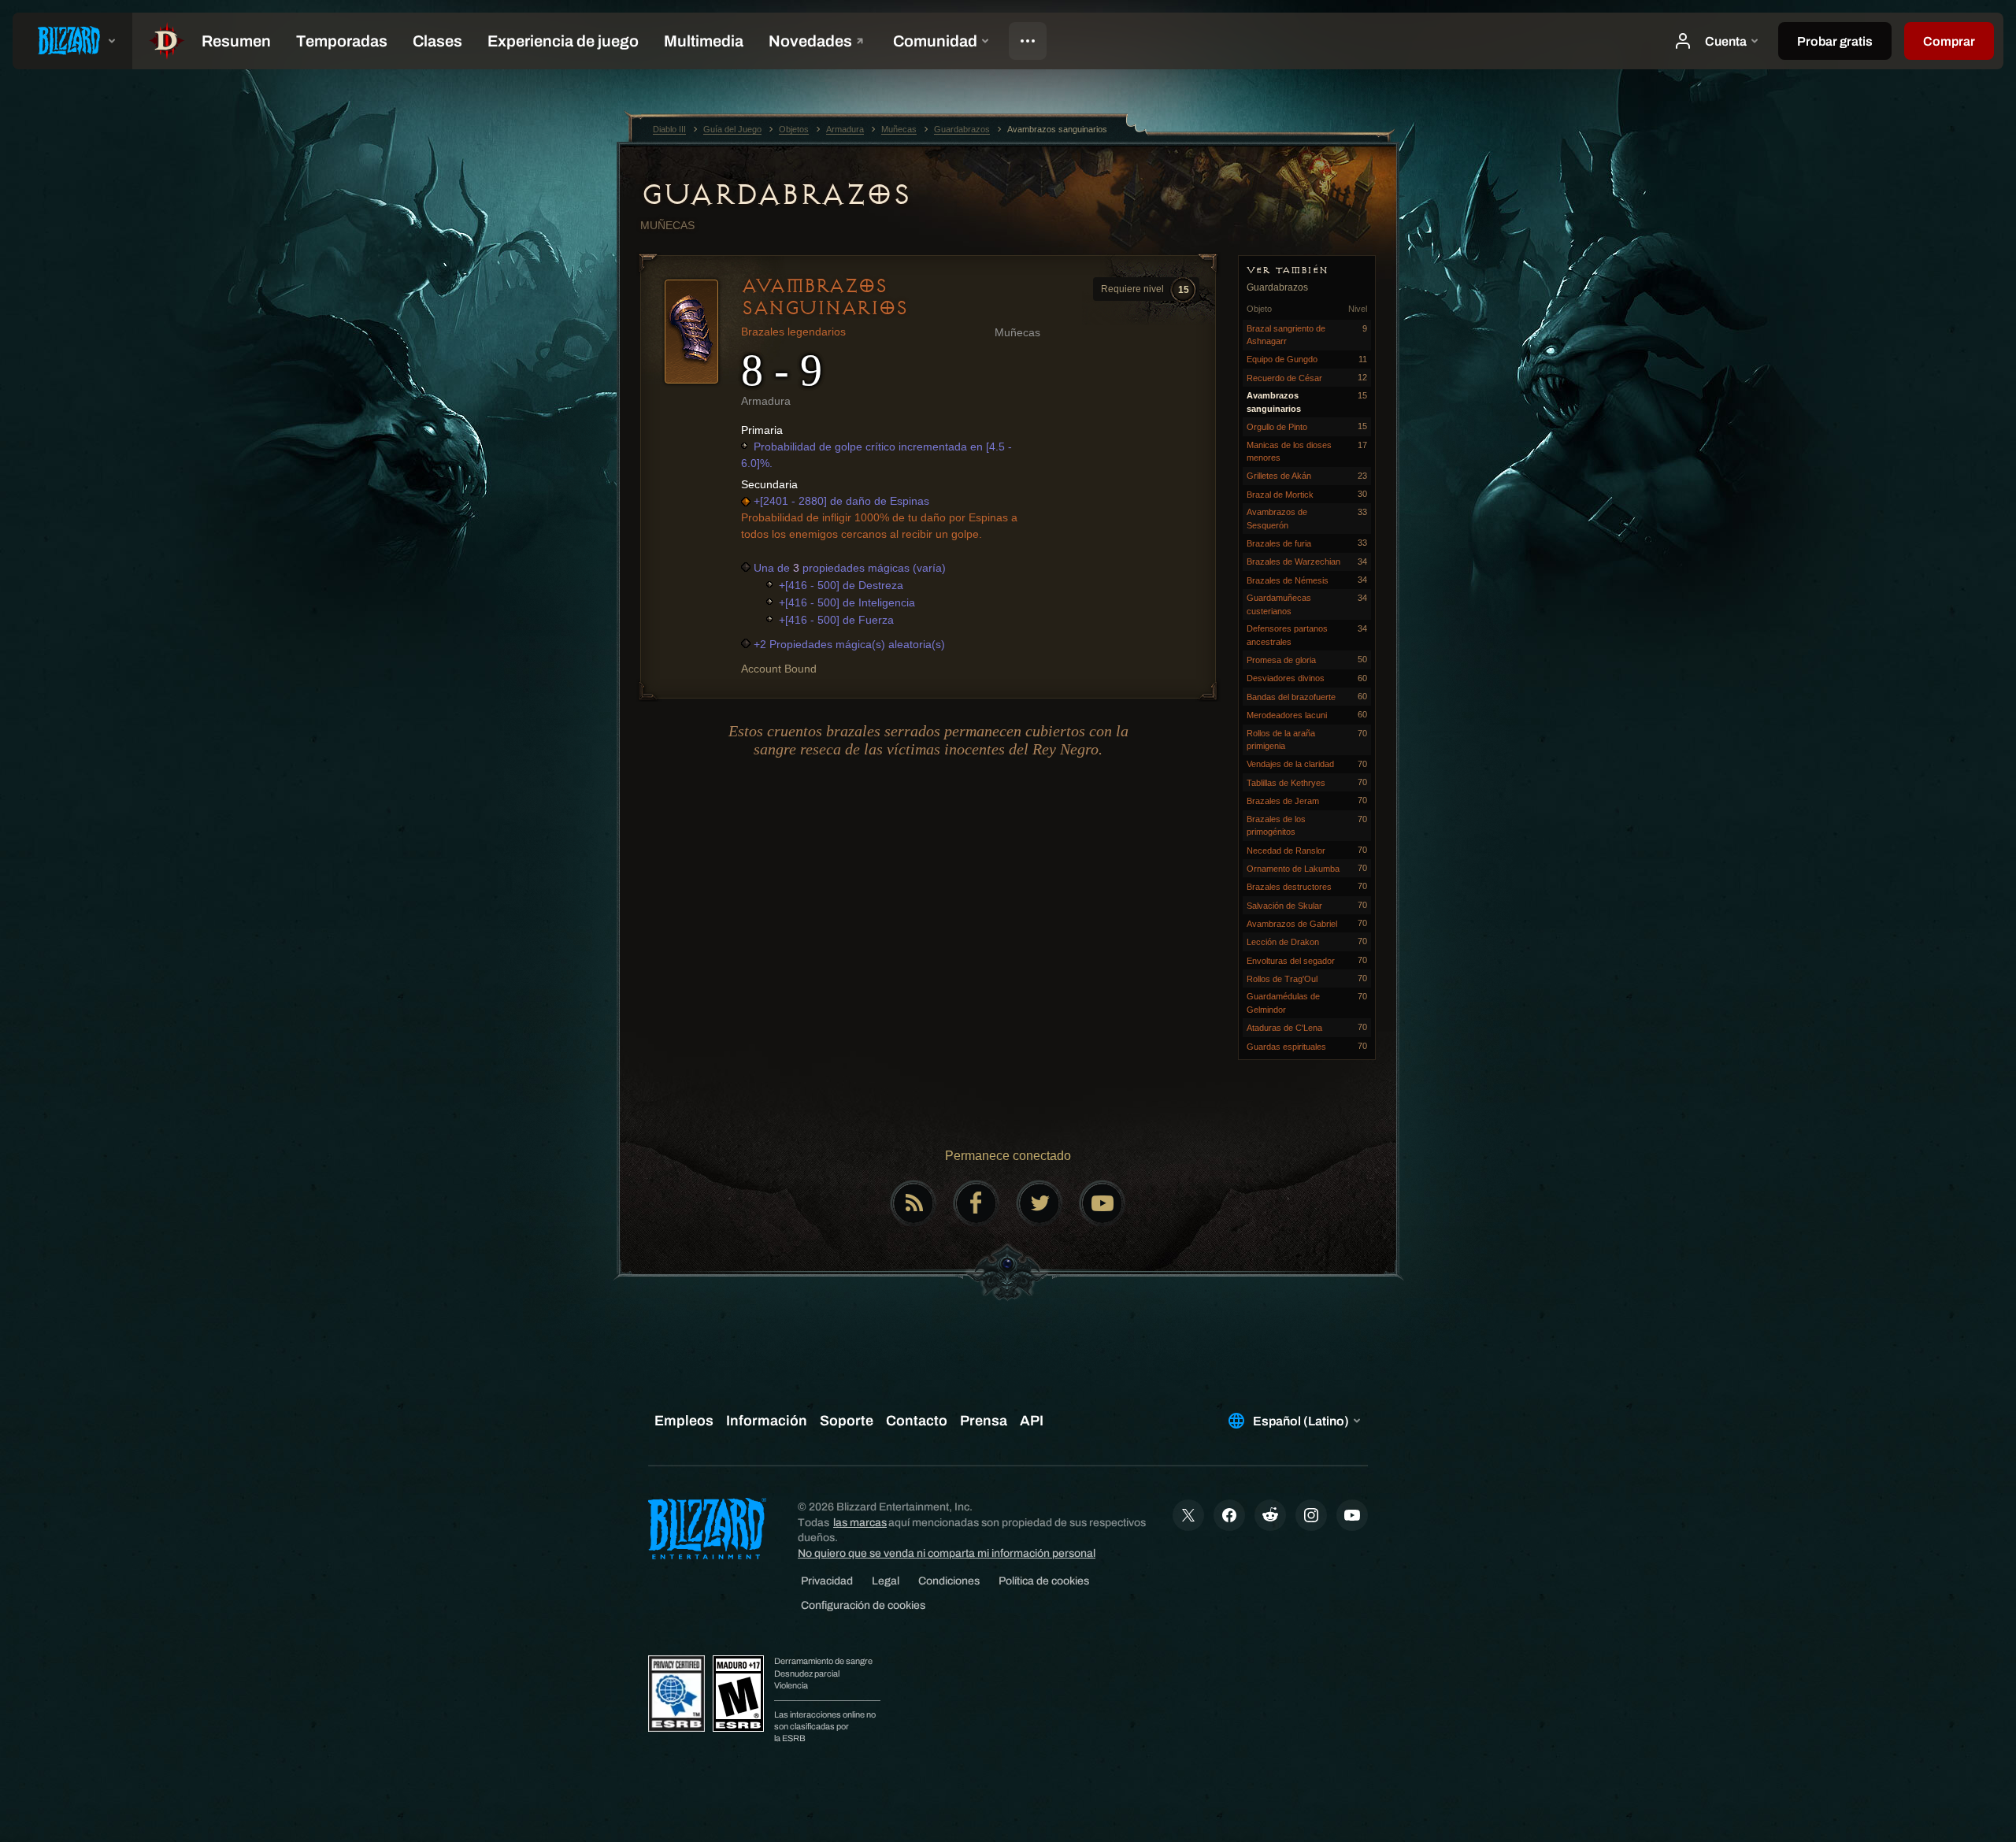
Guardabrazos (775, 195)
